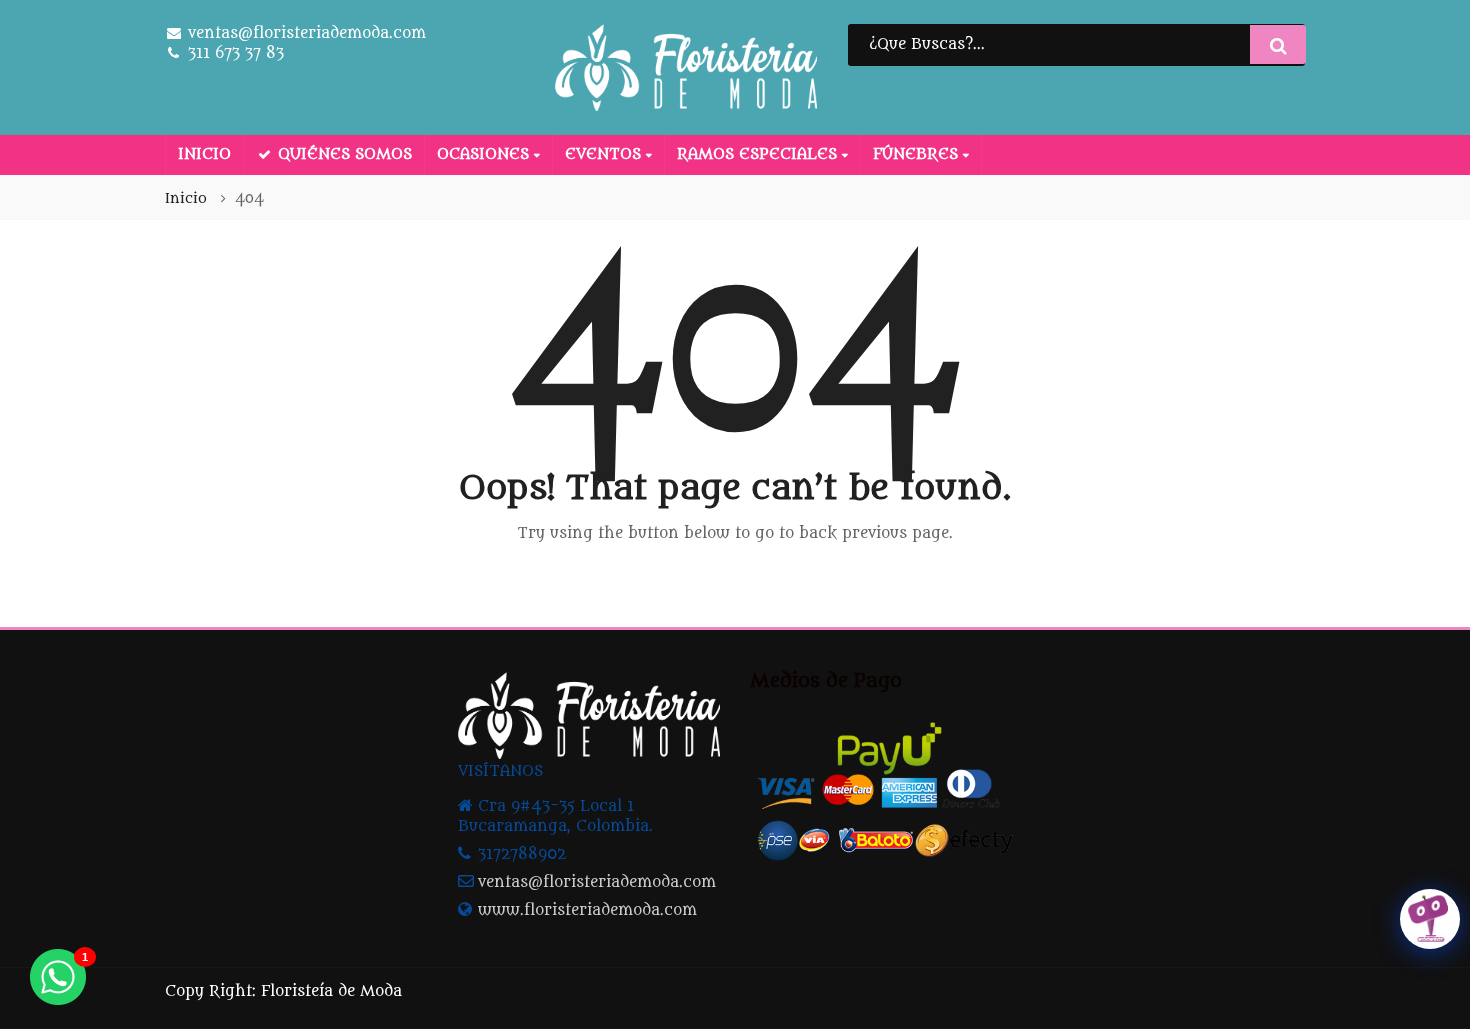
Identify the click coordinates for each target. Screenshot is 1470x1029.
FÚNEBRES (918, 154)
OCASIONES (485, 154)
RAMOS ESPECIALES (759, 154)
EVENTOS (605, 154)
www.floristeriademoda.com (587, 910)
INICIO (204, 154)
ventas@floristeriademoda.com (597, 882)
